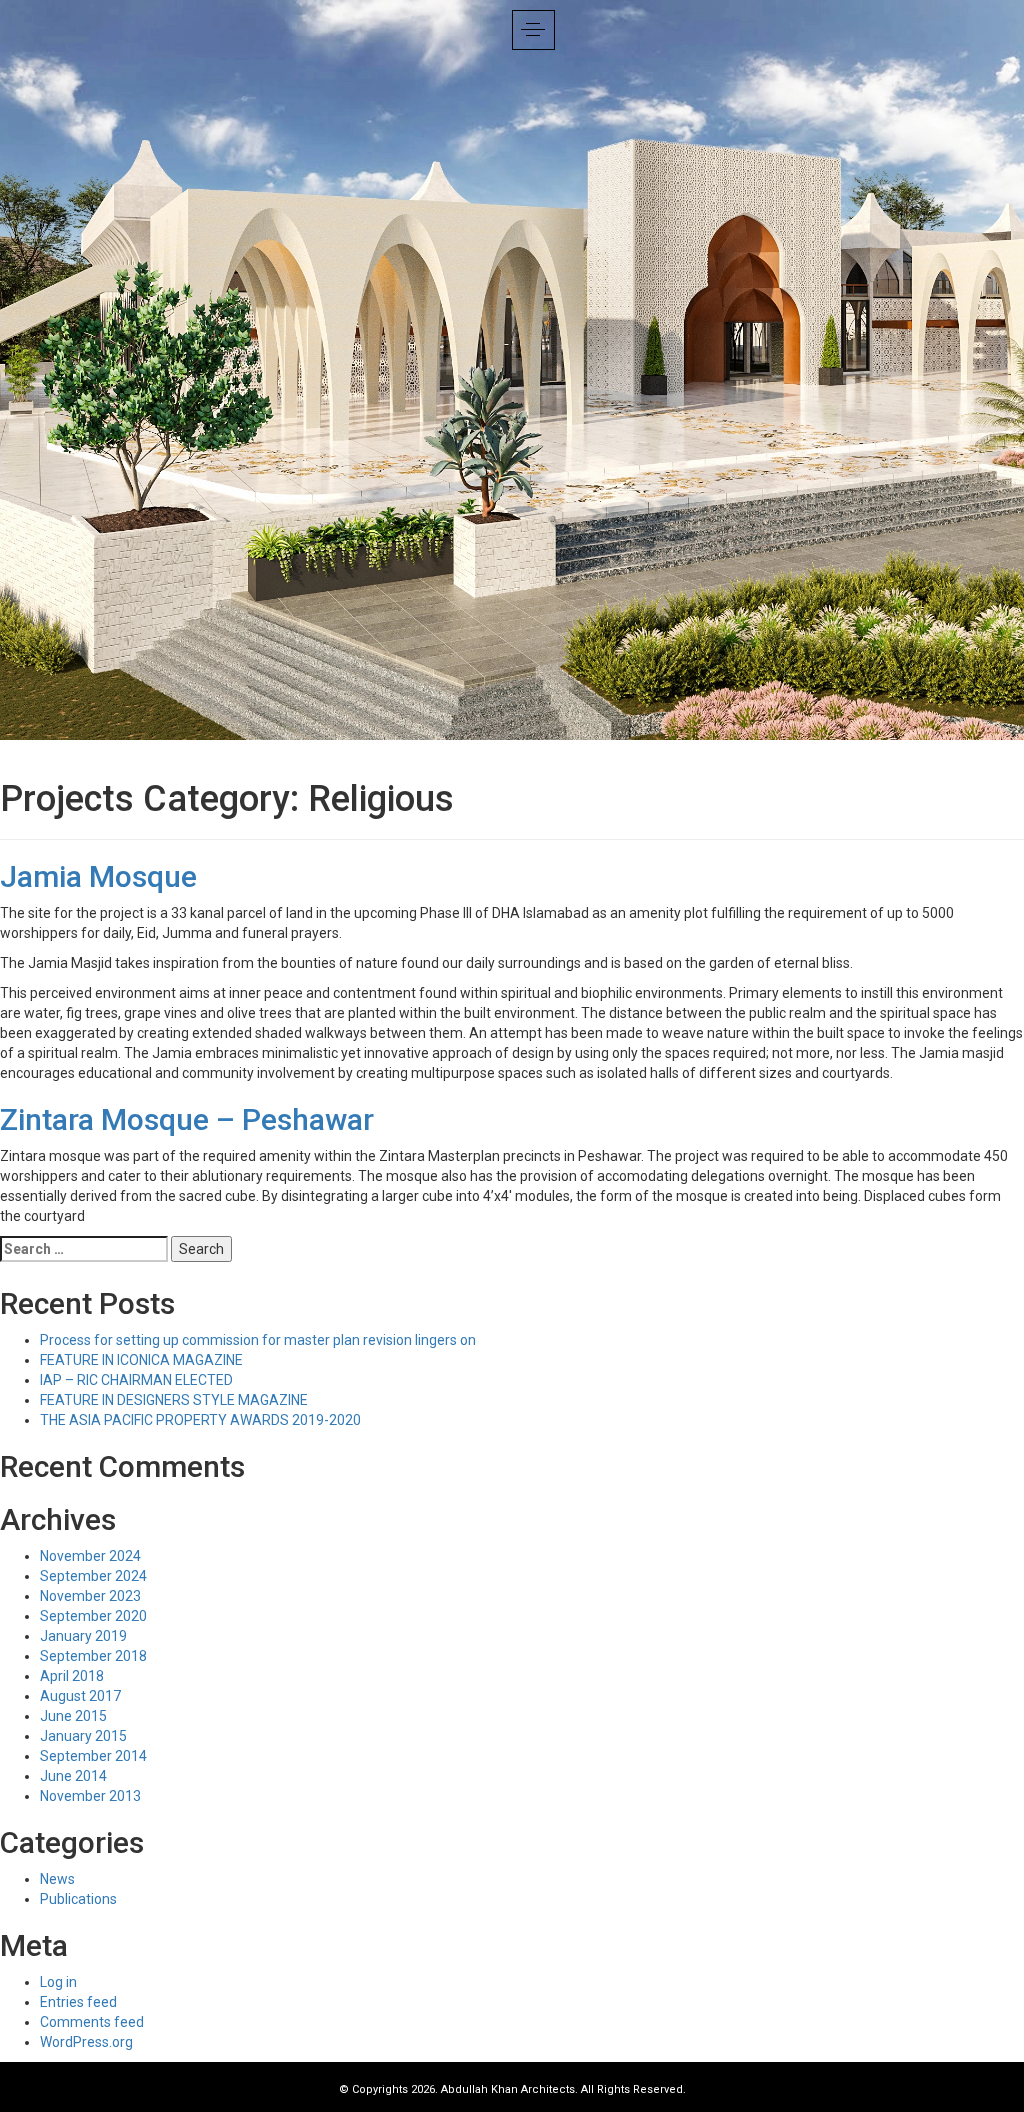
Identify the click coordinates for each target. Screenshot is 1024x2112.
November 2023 (90, 1596)
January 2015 (83, 1736)
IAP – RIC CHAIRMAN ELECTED (136, 1380)
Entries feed (78, 2002)
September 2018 (93, 1656)
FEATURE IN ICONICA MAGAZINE (141, 1360)
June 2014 (73, 1776)
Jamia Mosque (98, 876)
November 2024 (90, 1556)
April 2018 (72, 1676)
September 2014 (93, 1756)
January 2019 (83, 1636)
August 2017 (80, 1696)
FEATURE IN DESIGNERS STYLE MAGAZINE (174, 1400)
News (57, 1879)
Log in (58, 1982)
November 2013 (90, 1796)
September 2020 (93, 1616)
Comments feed (92, 2022)
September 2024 (93, 1576)
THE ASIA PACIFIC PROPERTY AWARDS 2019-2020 (200, 1420)
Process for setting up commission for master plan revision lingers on (258, 1340)
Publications (78, 1899)
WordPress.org (86, 2042)
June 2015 (73, 1716)
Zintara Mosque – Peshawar (187, 1119)
